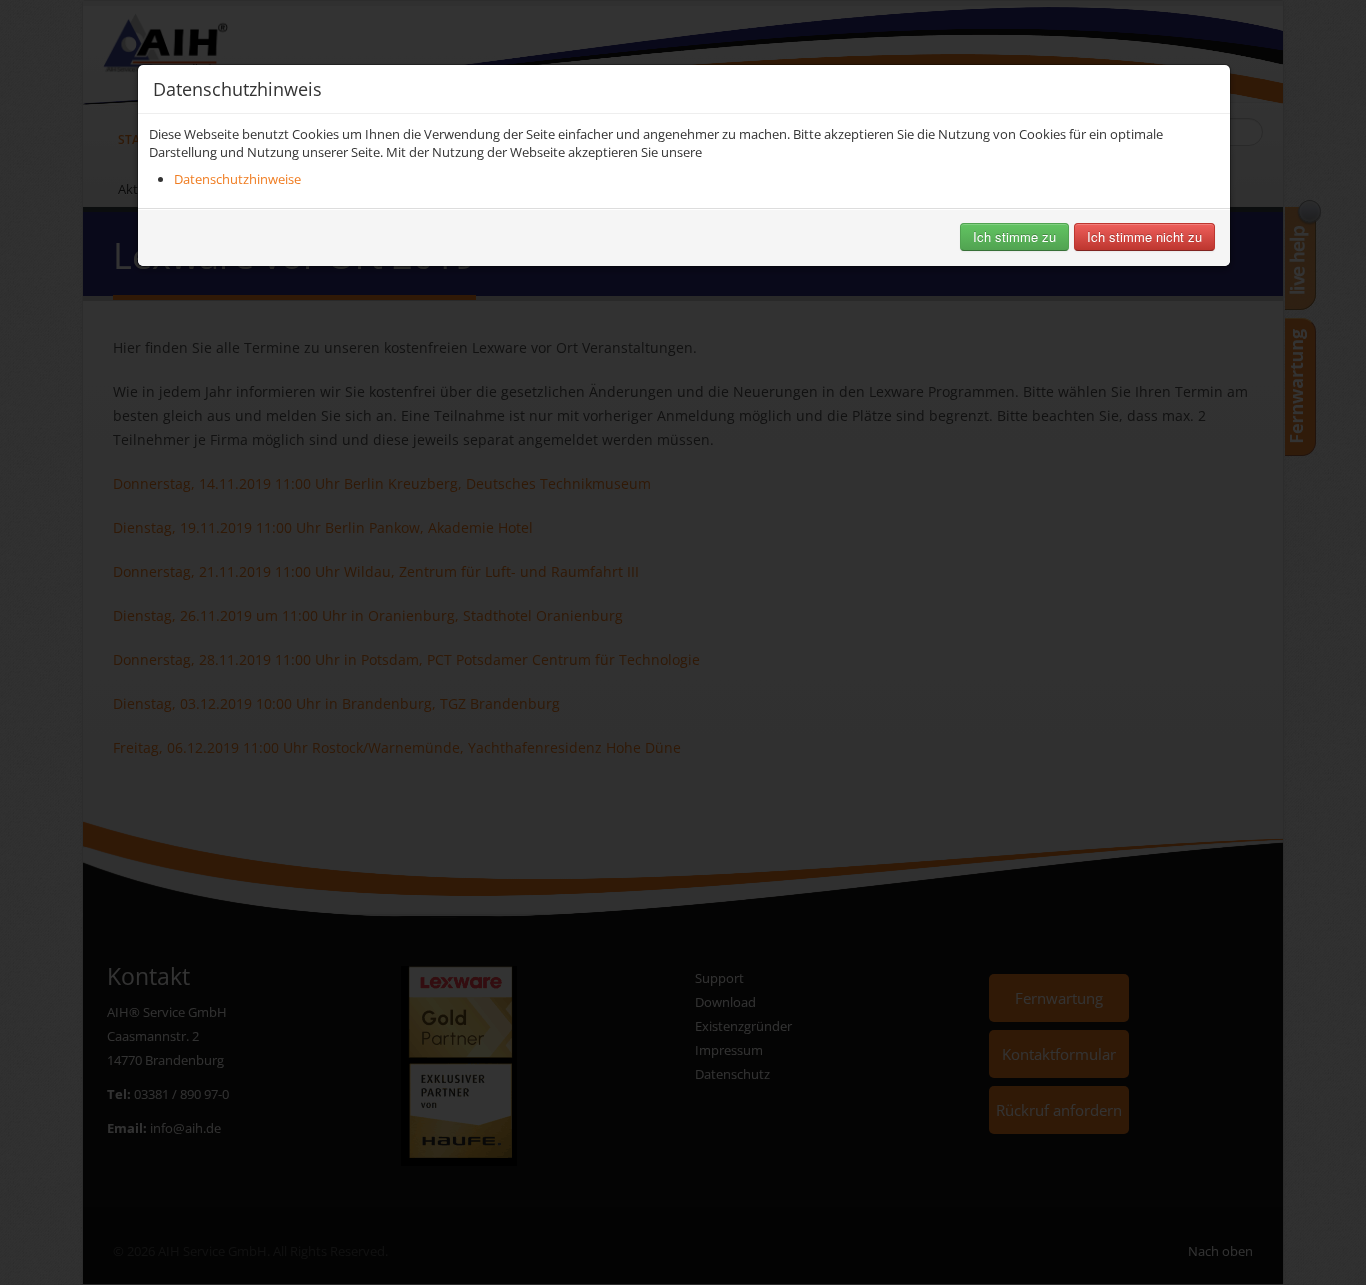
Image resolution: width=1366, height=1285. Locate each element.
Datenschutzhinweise (237, 179)
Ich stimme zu (1014, 236)
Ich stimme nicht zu (1144, 236)
